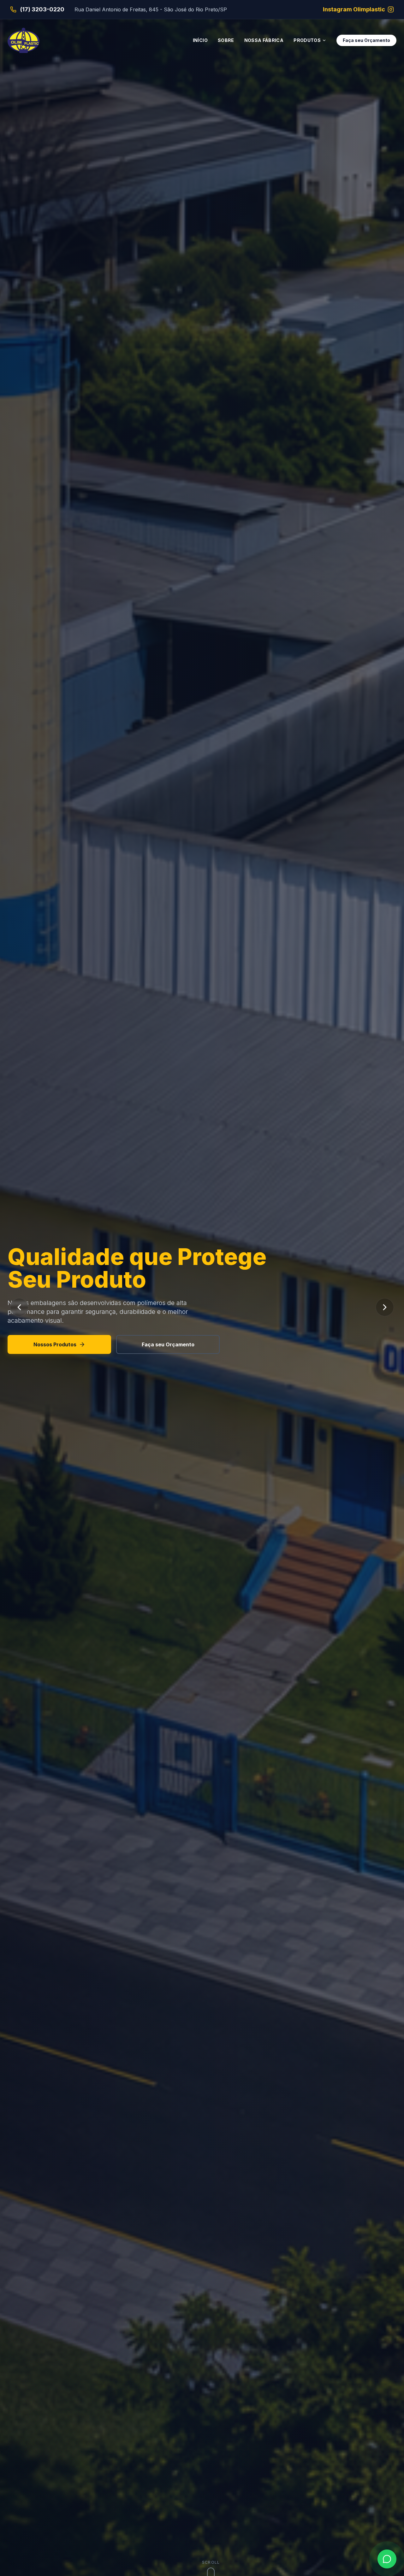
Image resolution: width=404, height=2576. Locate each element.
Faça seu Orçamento (366, 40)
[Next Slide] (385, 1307)
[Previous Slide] (19, 1307)
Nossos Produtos (55, 1336)
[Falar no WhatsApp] (387, 2559)
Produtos (307, 40)
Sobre (226, 40)
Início (200, 40)
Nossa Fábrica (264, 40)
